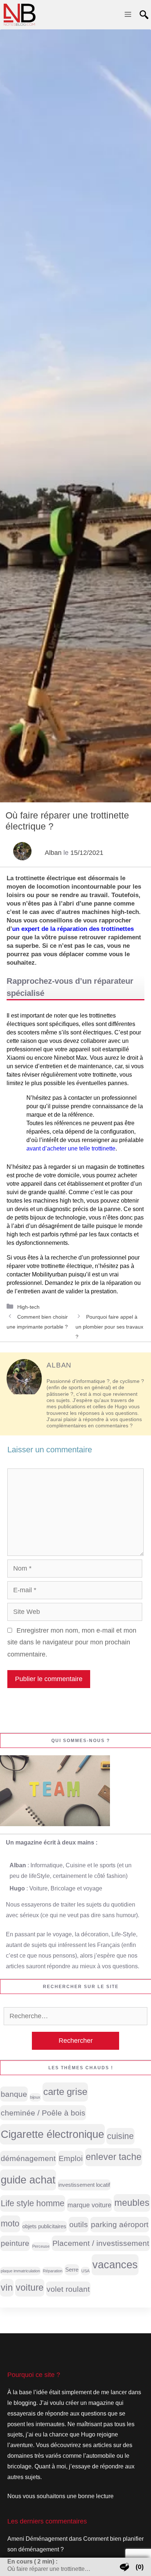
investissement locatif (84, 2185)
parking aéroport (120, 2224)
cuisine (120, 2136)
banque (14, 2094)
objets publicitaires (44, 2226)
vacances (115, 2264)
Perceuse (41, 2246)
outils (79, 2224)
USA (85, 2271)
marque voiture (89, 2205)
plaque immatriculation (20, 2271)
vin (7, 2288)
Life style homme (33, 2203)
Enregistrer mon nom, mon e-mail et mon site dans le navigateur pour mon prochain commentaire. (72, 1642)
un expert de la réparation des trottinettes (73, 929)
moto (10, 2223)
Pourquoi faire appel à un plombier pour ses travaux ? (109, 1327)
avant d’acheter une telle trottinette (71, 1148)
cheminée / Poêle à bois (43, 2113)
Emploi (71, 2158)
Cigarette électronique (52, 2134)
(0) (140, 2567)
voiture (30, 2288)
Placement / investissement (101, 2243)
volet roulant (68, 2289)
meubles (132, 2203)
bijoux (35, 2097)
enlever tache (114, 2157)
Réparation (53, 2271)
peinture (15, 2243)
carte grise (65, 2092)
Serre (72, 2270)
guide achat (28, 2180)
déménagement (28, 2158)
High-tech (28, 1307)
